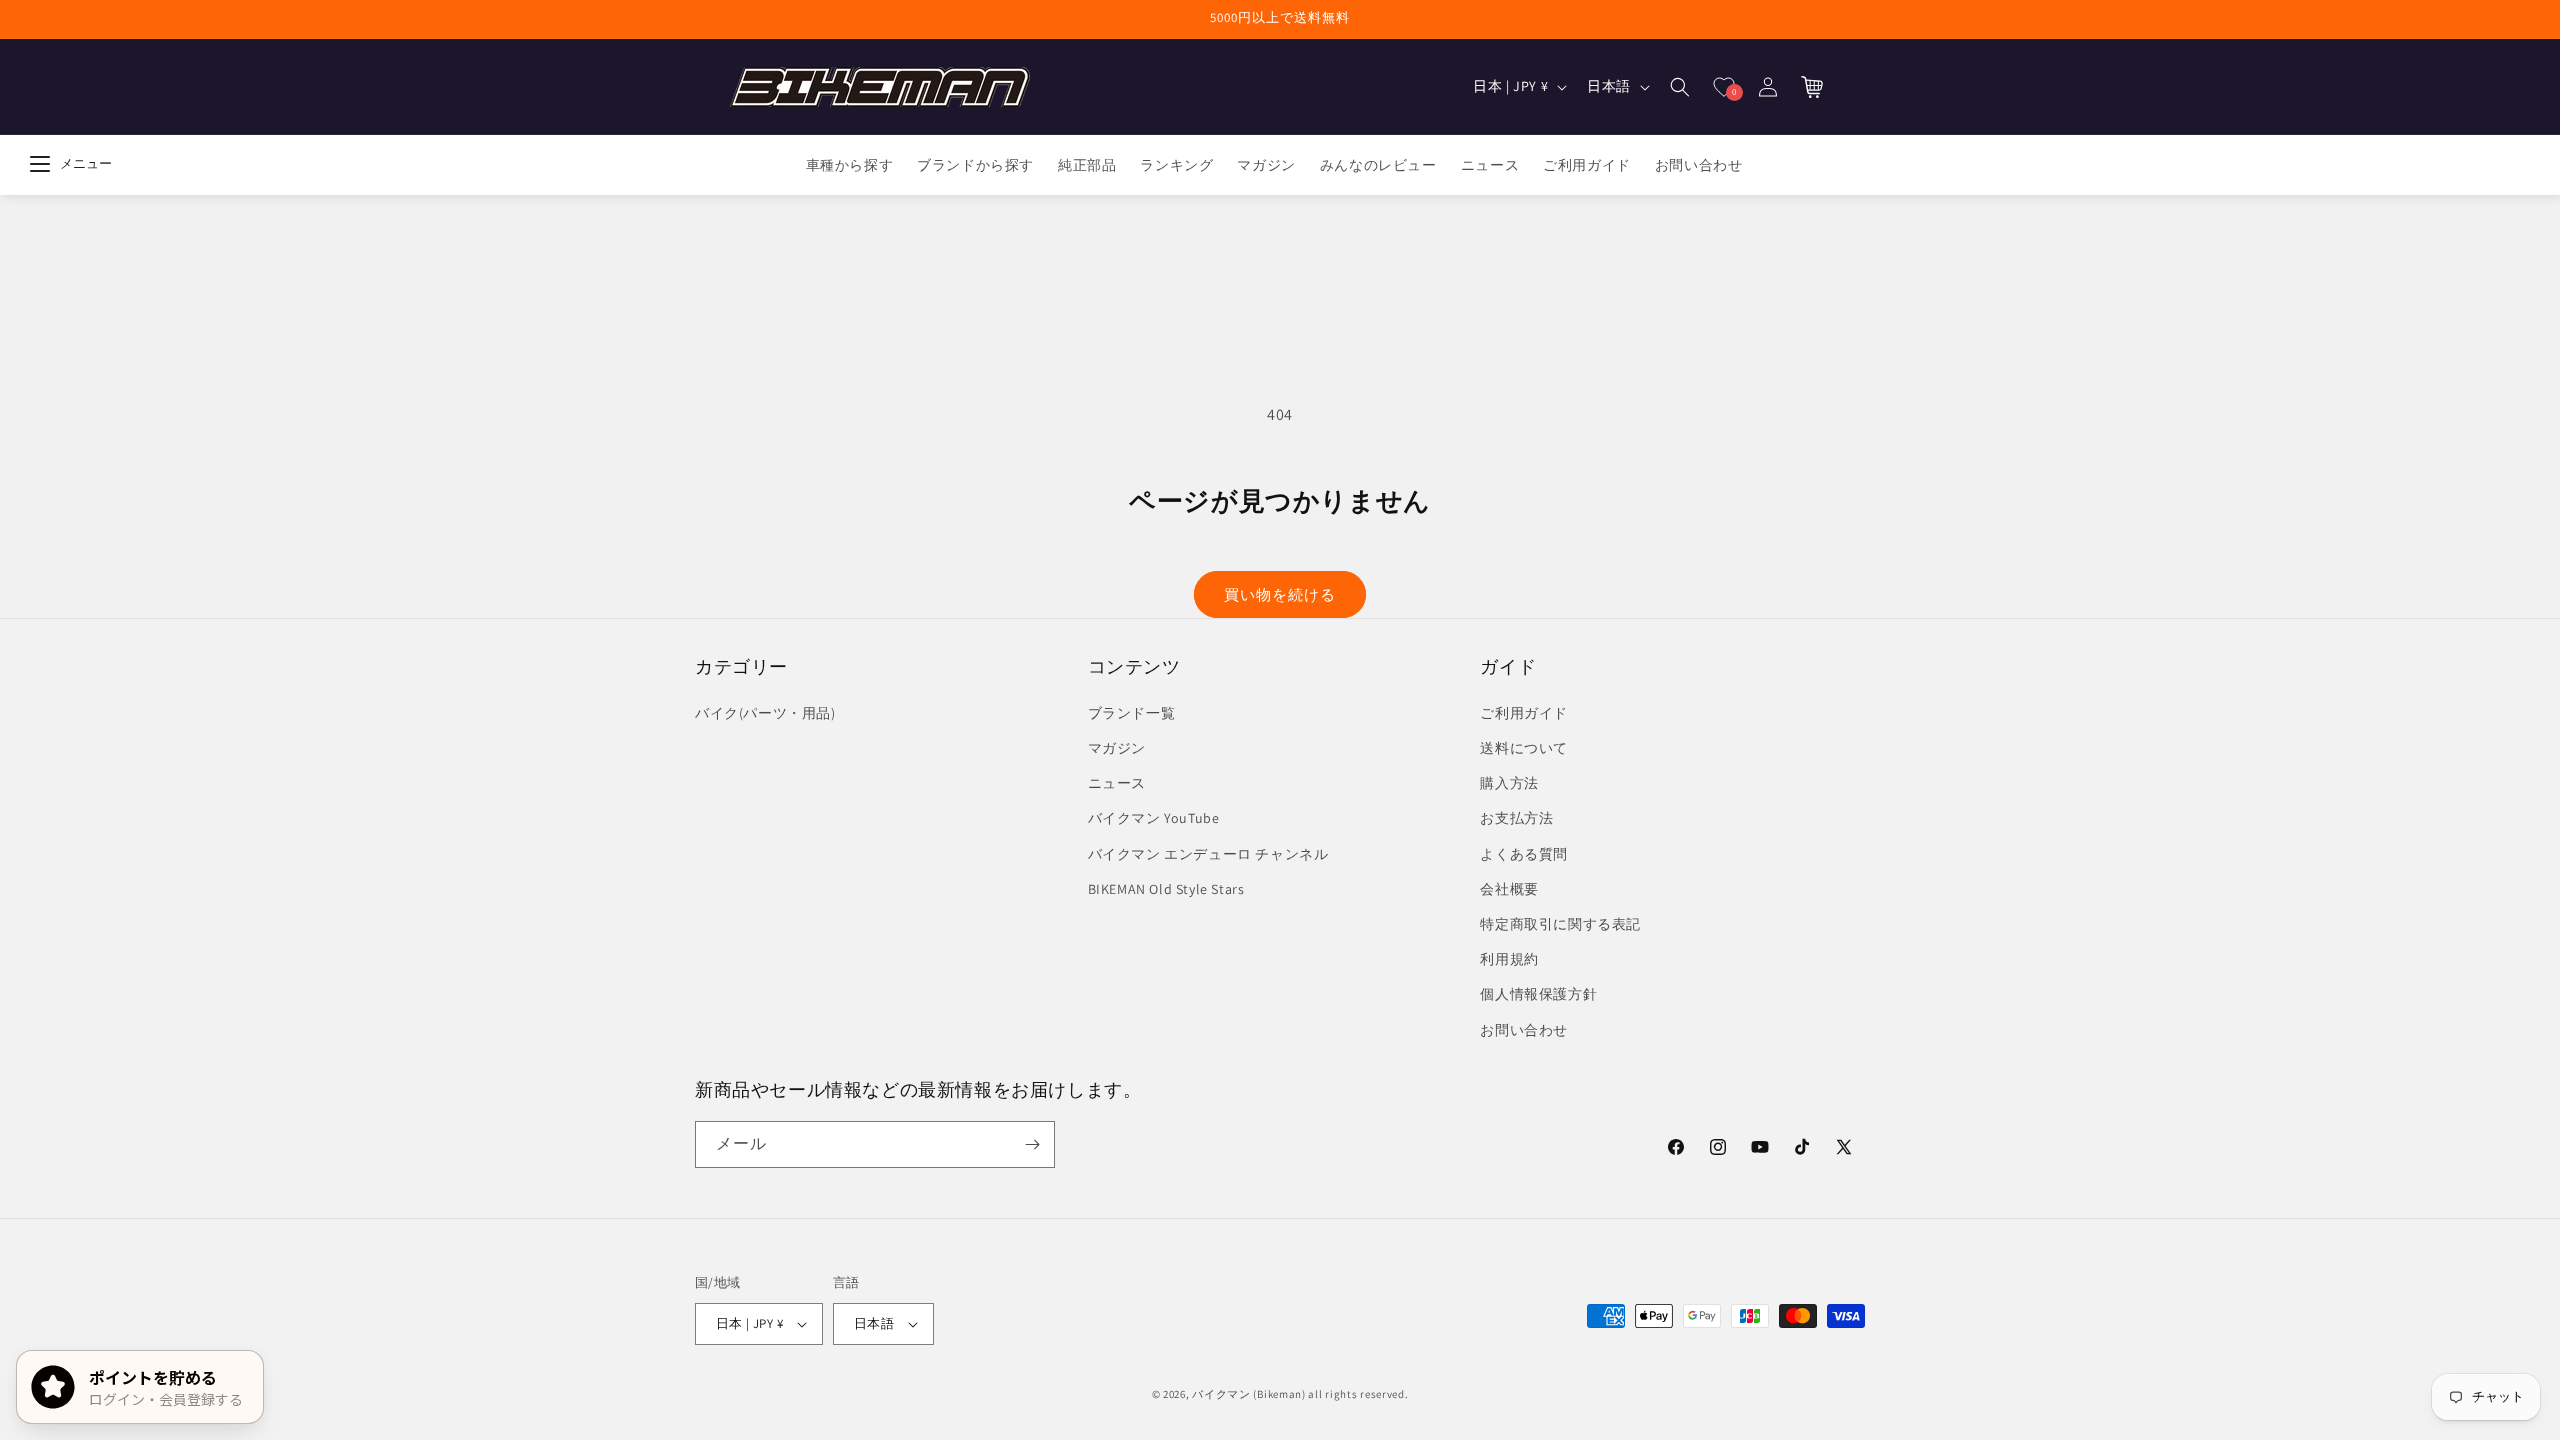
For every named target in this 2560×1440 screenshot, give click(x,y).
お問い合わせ (1524, 1030)
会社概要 (1509, 889)
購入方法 (1509, 783)
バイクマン (1221, 1394)
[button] (1680, 87)
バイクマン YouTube (1154, 818)
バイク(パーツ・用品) (765, 713)
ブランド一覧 (1132, 713)
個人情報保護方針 (1538, 994)
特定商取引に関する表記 (1560, 924)
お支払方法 (1516, 818)
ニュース (1117, 783)
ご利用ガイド (1524, 713)
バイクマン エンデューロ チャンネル (1208, 854)
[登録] (1032, 1144)
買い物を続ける (1280, 594)
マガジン (1117, 748)
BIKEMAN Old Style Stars (1166, 889)
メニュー (86, 163)
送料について (1524, 748)
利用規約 (1509, 959)
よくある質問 (1524, 854)
